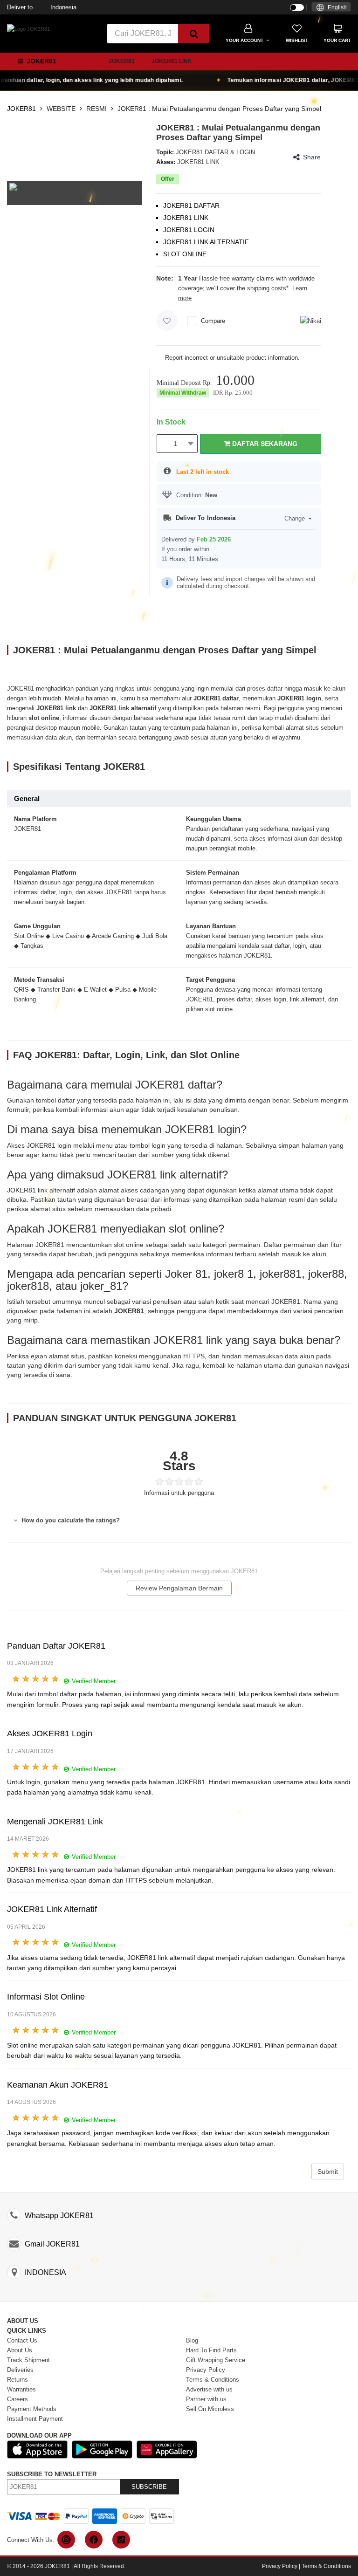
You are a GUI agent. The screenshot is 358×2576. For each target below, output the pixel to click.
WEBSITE (61, 109)
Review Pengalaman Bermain (179, 1588)
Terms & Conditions (326, 2566)
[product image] (75, 192)
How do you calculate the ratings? (70, 1520)
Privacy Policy (280, 2566)
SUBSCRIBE (149, 2487)
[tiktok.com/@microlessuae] (121, 2540)
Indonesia (42, 7)
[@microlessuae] (66, 2540)
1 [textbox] (175, 444)
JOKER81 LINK (172, 61)
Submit (328, 2172)
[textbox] (331, 8)
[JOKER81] (28, 28)
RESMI (96, 109)
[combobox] (331, 7)
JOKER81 (122, 61)
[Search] (193, 34)
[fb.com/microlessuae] (94, 2540)
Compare (213, 321)
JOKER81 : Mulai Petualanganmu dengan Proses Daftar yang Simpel (219, 109)
